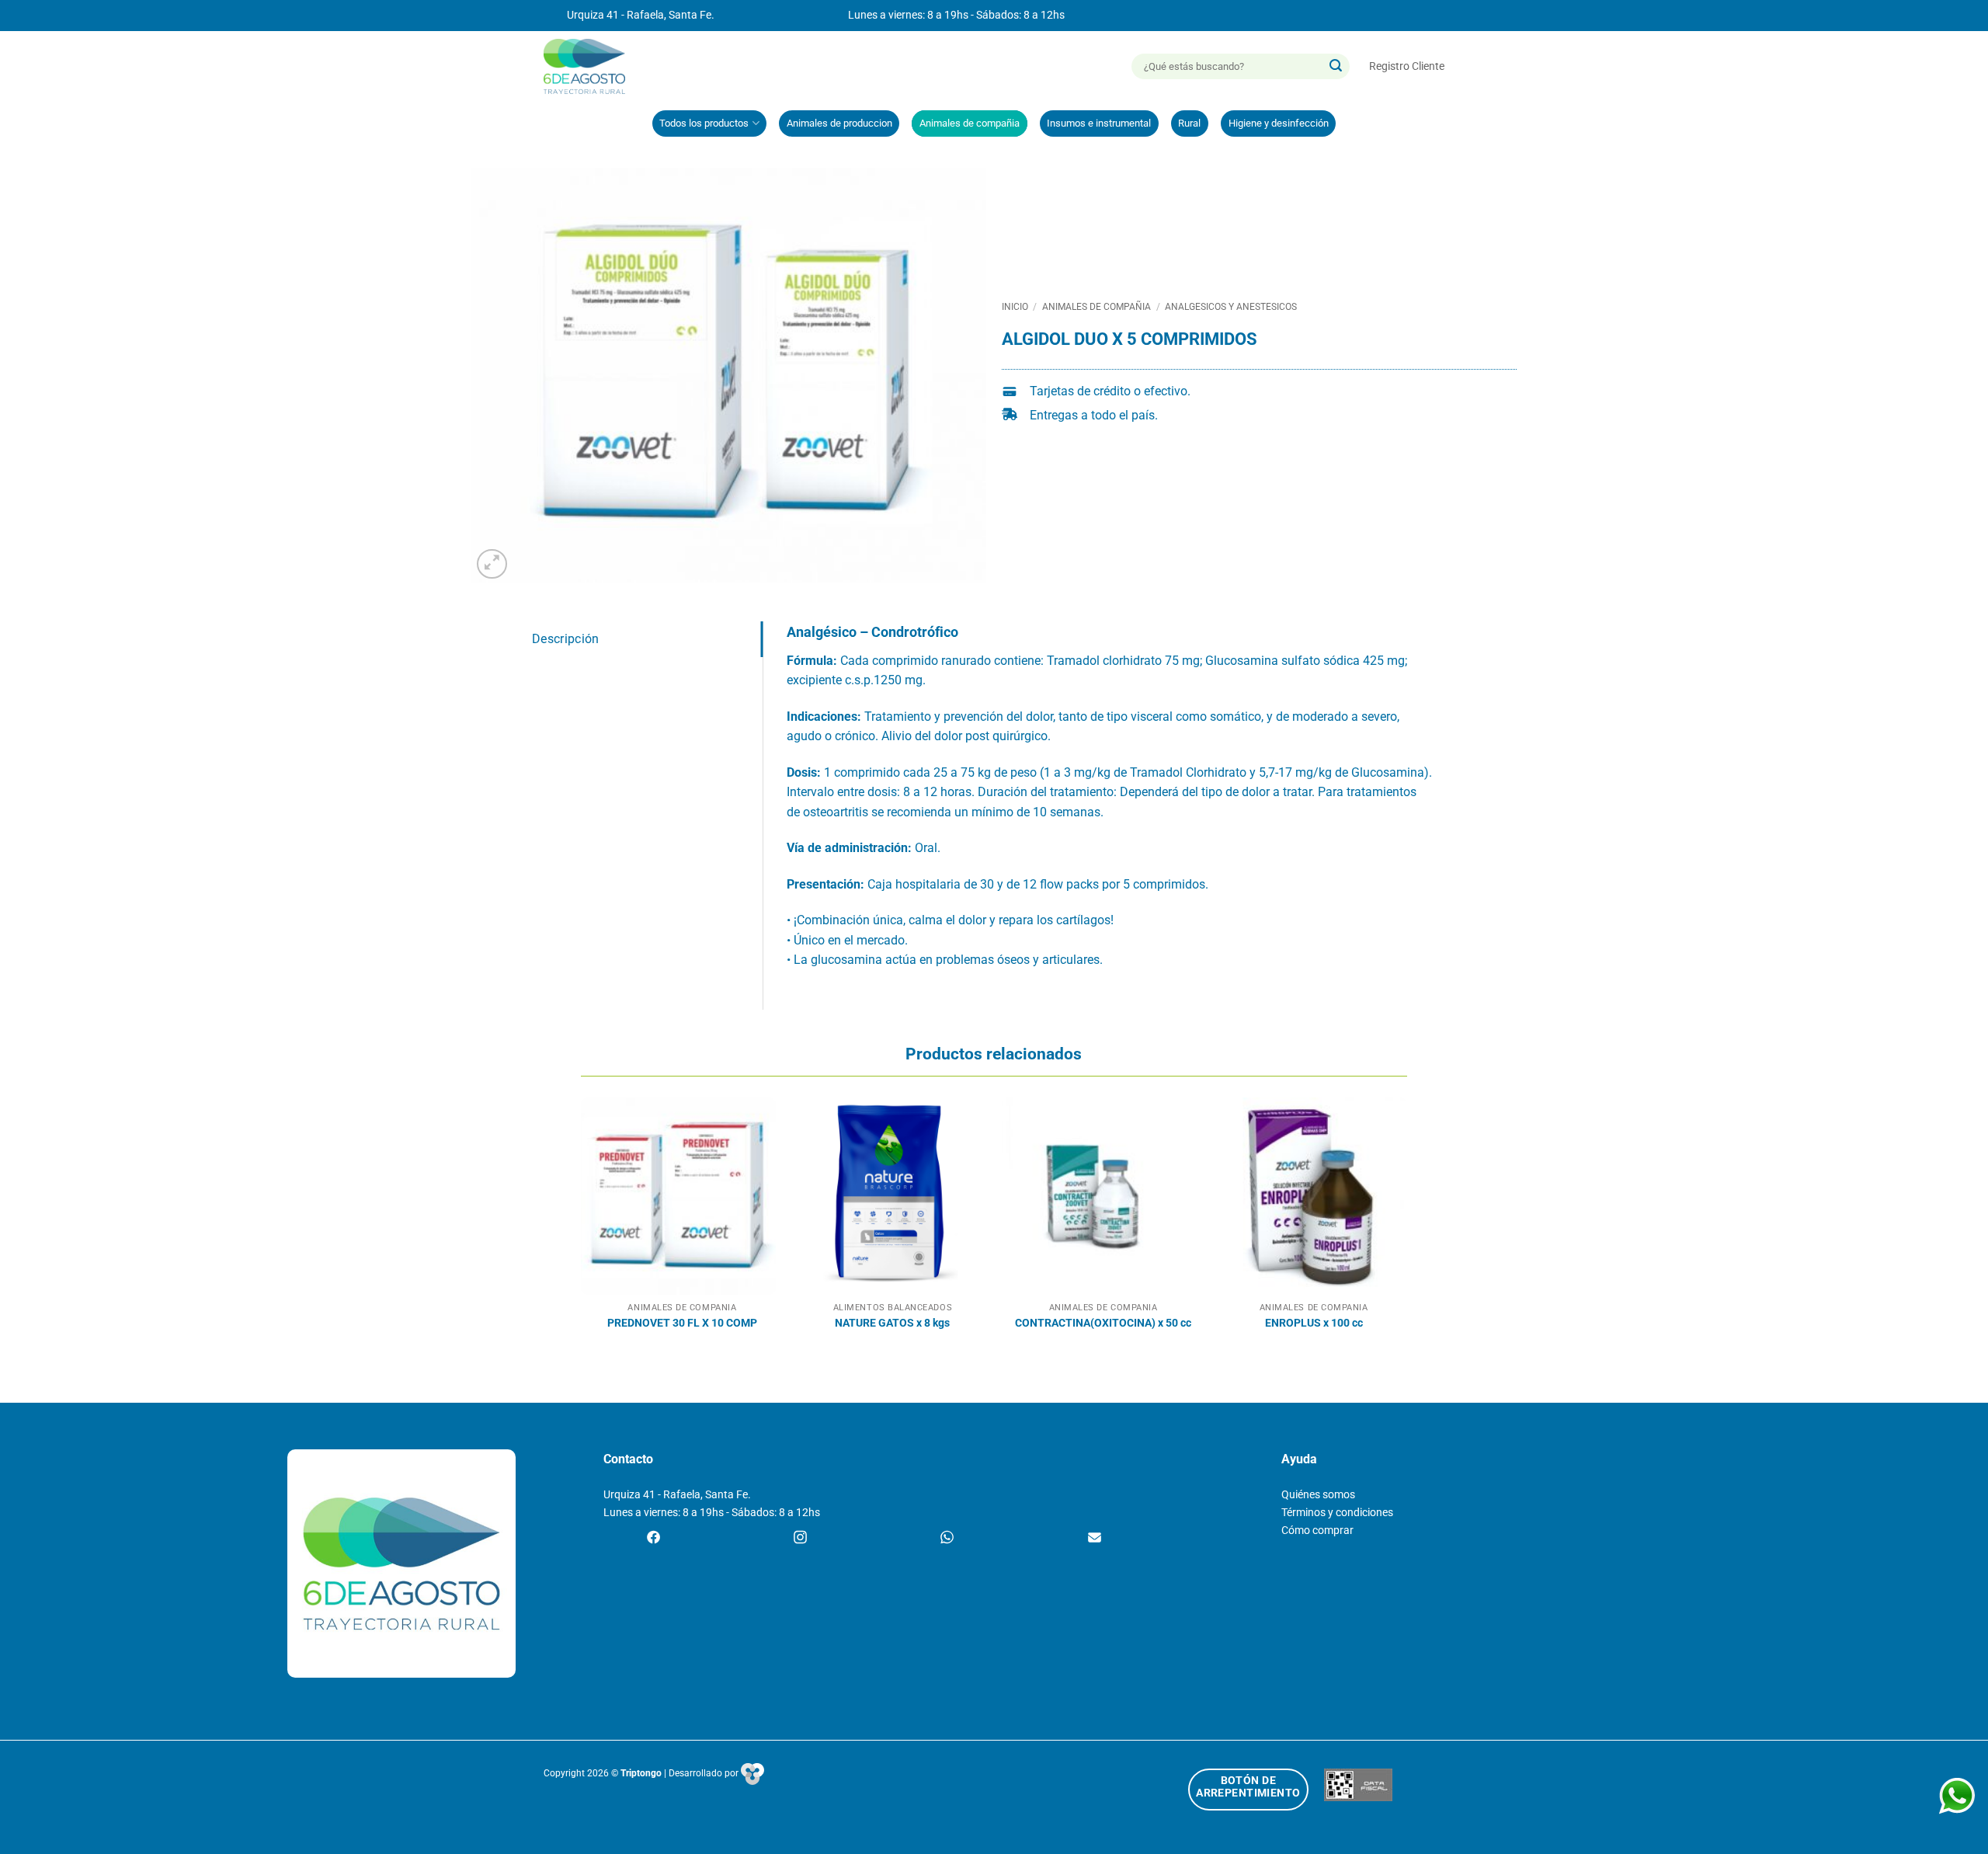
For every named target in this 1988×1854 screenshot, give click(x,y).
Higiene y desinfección (1279, 123)
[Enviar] (1336, 67)
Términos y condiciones (1337, 1513)
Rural (1189, 123)
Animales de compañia (970, 123)
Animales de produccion (839, 123)
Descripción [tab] (566, 639)
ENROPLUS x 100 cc (1314, 1323)
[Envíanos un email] (1095, 1539)
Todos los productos (704, 123)
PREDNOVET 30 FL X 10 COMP (682, 1323)
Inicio (1015, 307)
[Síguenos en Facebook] (653, 1539)
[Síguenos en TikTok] (947, 1539)
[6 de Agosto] (591, 66)
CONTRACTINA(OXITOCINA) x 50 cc (1103, 1323)
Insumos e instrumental (1099, 123)
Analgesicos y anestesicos (1231, 307)
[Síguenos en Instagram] (800, 1539)
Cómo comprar (1317, 1531)
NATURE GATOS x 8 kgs (892, 1323)
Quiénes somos (1318, 1495)
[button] (1407, 66)
